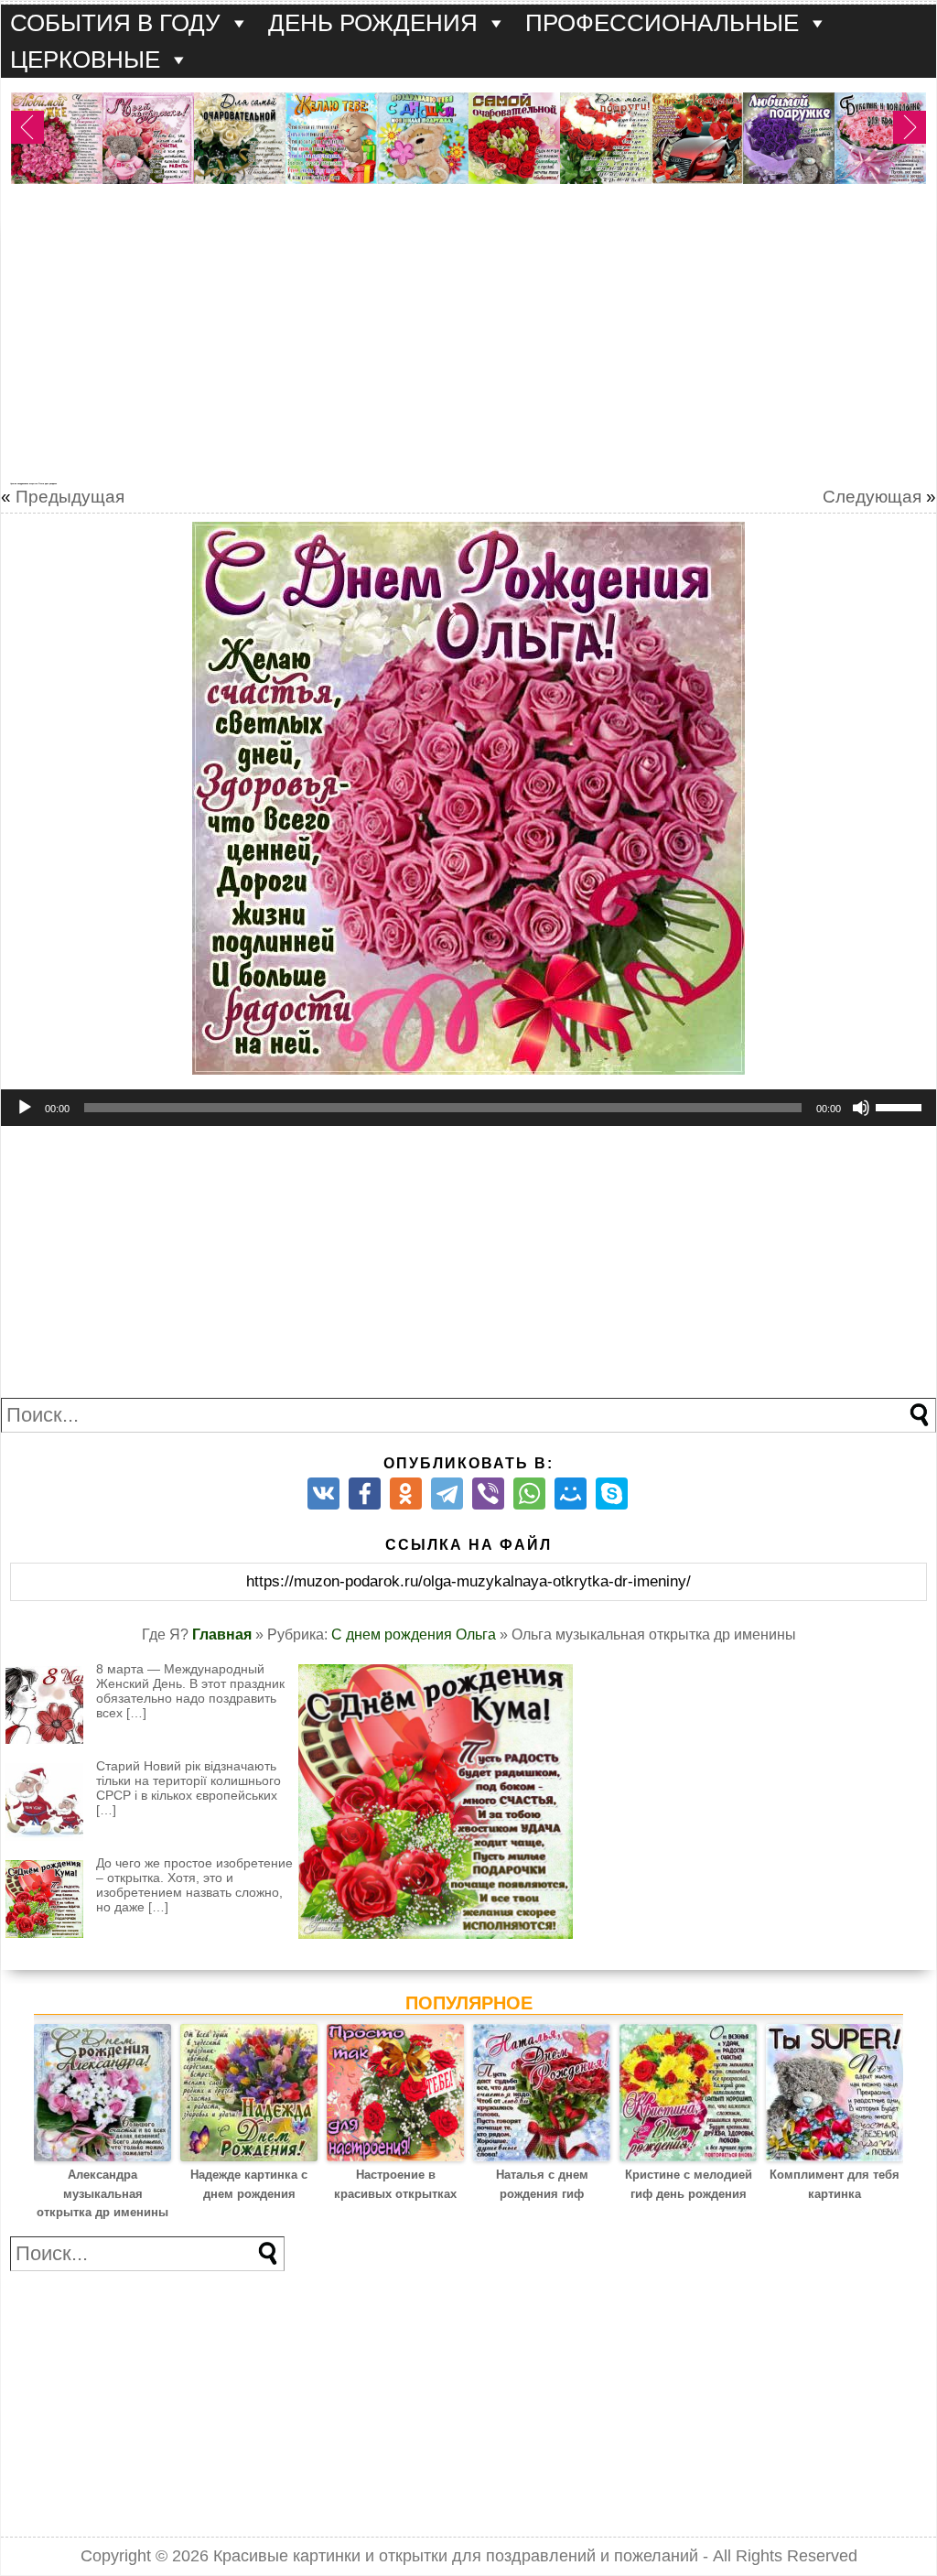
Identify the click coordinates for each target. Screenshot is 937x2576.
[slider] (901, 1106)
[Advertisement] (468, 341)
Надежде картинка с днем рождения (249, 2184)
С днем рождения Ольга (414, 1634)
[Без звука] (861, 1108)
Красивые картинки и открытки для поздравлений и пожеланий (456, 2556)
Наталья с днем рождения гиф (542, 2184)
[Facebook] (365, 1494)
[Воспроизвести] (25, 1108)
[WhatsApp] (529, 1494)
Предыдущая (70, 497)
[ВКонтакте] (323, 1494)
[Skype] (612, 1494)
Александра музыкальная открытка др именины (102, 2194)
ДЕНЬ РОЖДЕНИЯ (373, 23)
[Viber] (488, 1494)
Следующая (872, 497)
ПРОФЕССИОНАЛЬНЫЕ (662, 23)
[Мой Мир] (571, 1494)
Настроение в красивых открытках (395, 2184)
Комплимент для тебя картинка (835, 2184)
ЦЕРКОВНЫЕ (85, 60)
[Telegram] (447, 1494)
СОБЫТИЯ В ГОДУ (115, 23)
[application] (468, 1108)
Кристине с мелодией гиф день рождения (689, 2184)
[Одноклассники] (406, 1494)
